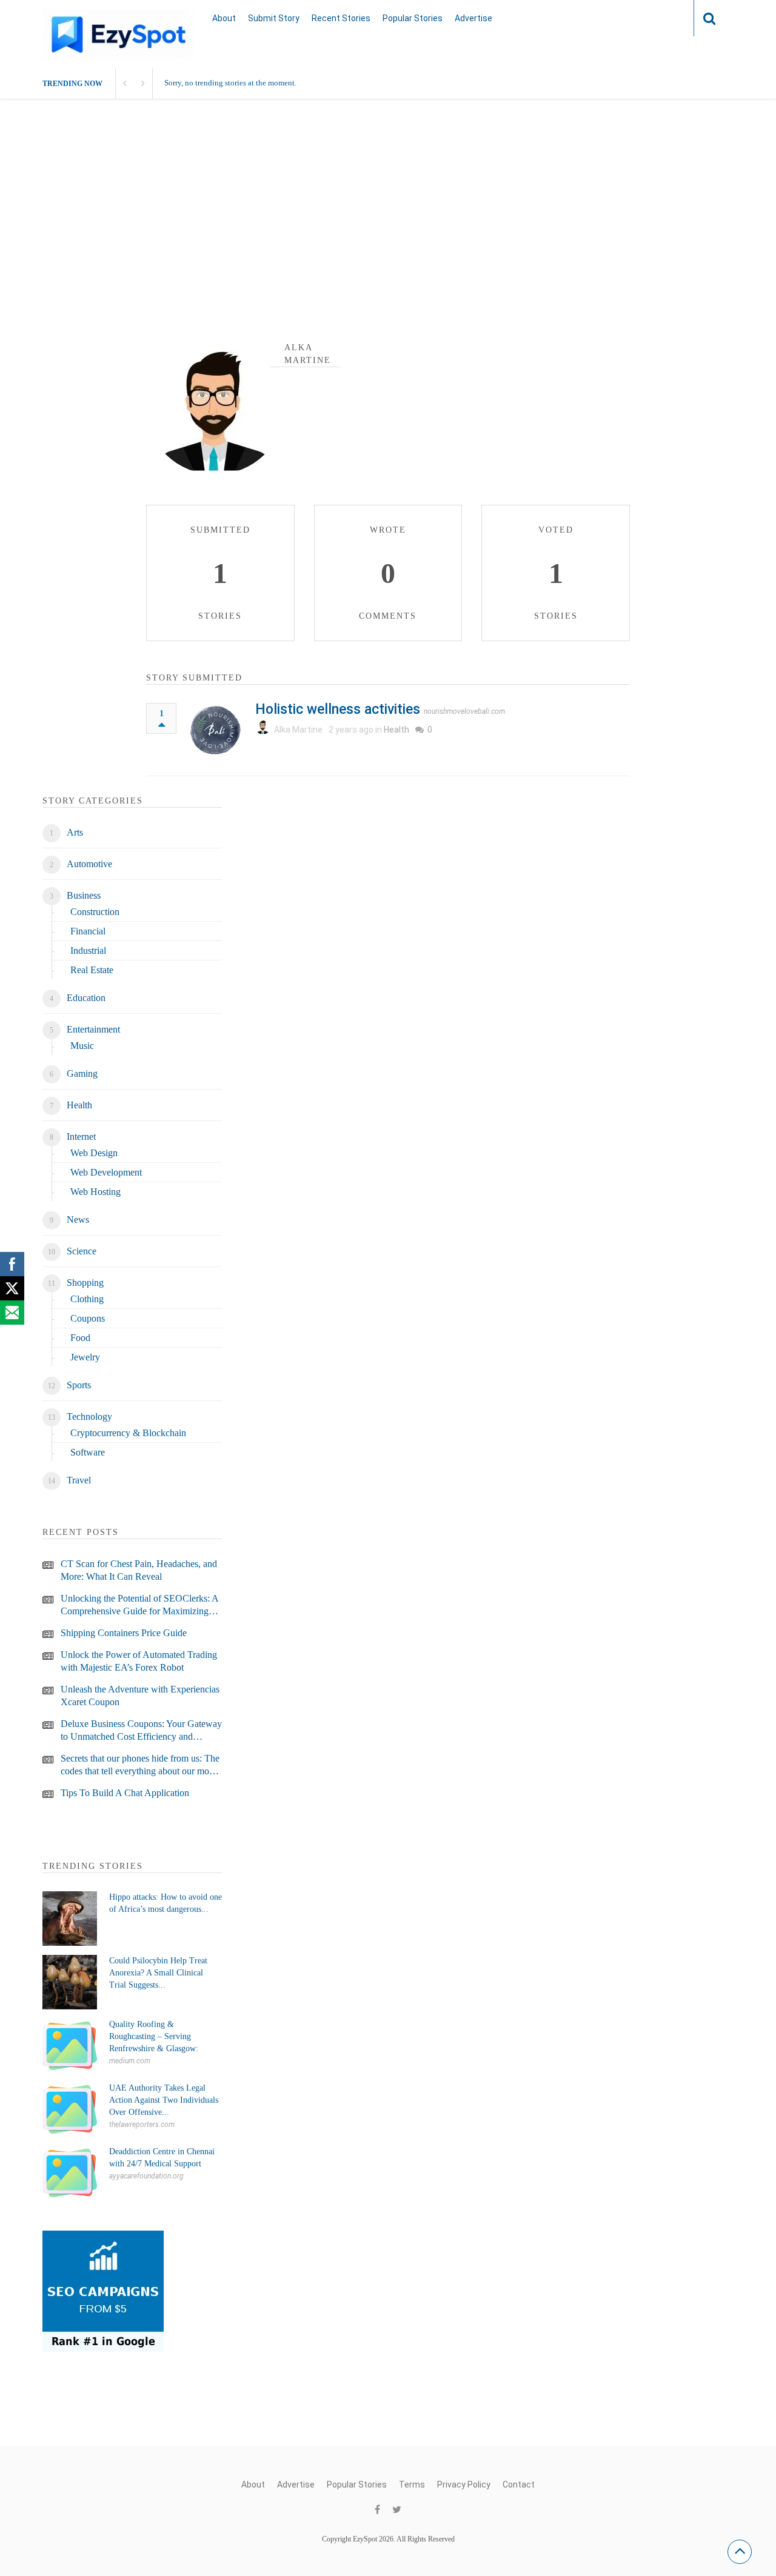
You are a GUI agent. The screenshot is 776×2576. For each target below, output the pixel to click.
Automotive (89, 864)
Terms (412, 2484)
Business (84, 895)
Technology (89, 1416)
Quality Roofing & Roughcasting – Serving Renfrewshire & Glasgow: (154, 2036)
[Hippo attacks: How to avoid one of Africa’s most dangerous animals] (70, 1919)
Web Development (106, 1172)
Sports (79, 1385)
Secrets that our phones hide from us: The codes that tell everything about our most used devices (140, 1765)
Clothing (87, 1299)
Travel (79, 1480)
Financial (88, 931)
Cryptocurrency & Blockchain (128, 1433)
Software (88, 1452)
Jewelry (85, 1357)
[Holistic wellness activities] (216, 730)
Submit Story (274, 18)
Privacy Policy (464, 2484)
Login (661, 18)
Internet (81, 1137)
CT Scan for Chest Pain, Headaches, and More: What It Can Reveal (139, 1570)
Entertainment (93, 1029)
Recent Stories (341, 18)
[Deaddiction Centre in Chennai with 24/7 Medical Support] (70, 2173)
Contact (519, 2484)
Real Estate (92, 970)
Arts (75, 832)
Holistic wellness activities (338, 709)
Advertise (473, 18)
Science (82, 1251)
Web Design (94, 1153)
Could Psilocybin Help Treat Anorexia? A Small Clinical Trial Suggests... (158, 1973)
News (78, 1220)
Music (82, 1046)
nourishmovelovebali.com (464, 711)
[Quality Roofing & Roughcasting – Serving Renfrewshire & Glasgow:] (70, 2046)
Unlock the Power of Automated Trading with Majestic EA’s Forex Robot (139, 1661)
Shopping (85, 1283)
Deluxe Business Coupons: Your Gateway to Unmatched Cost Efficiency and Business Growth (141, 1731)
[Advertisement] (388, 214)
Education (86, 998)
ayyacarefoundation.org (146, 2176)
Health (396, 730)
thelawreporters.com (142, 2125)
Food (80, 1338)
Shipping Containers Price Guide (124, 1633)
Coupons (88, 1318)
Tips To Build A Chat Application (125, 1793)
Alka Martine (298, 730)
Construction (95, 912)
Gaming (82, 1073)
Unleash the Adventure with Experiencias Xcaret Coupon (140, 1696)
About (224, 18)
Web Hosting (95, 1192)
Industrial (88, 950)
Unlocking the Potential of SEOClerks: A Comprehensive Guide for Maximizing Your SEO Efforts (139, 1605)
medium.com (130, 2061)
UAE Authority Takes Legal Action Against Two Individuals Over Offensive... (164, 2100)
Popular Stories (413, 18)
